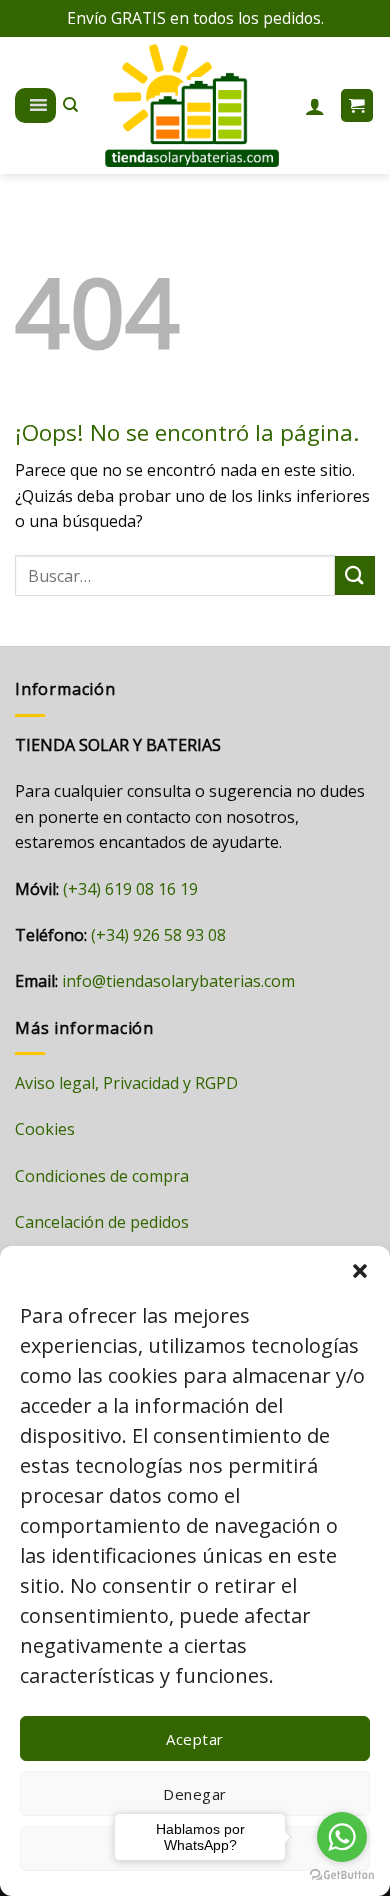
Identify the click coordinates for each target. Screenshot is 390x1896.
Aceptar (194, 1739)
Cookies (45, 1129)
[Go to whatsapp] (342, 1837)
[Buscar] (70, 105)
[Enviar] (355, 575)
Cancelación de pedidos (102, 1222)
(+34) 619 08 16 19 (130, 889)
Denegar (194, 1794)
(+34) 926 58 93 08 (158, 935)
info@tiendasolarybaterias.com (178, 981)
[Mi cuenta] (315, 106)
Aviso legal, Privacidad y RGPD (126, 1083)
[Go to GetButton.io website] (342, 1875)
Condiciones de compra (102, 1176)
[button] (360, 1271)
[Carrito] (357, 105)
